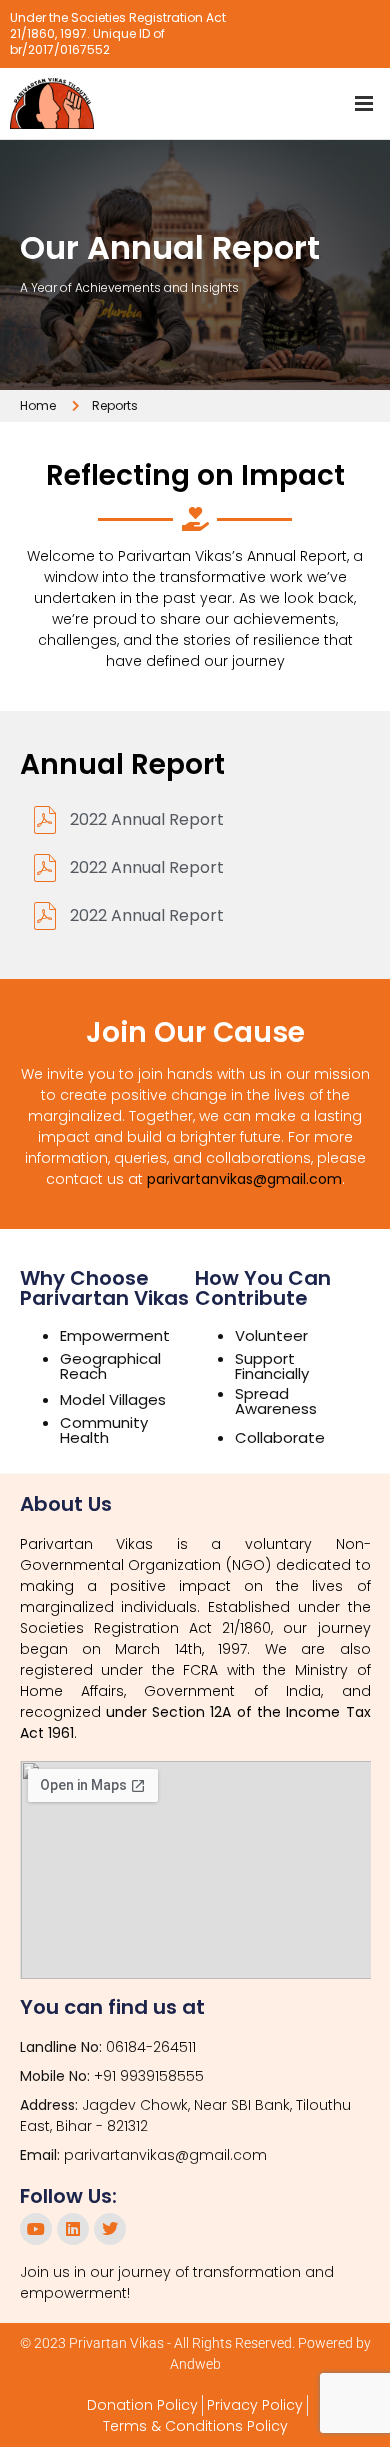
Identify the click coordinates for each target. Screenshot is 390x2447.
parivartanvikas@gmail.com (244, 1179)
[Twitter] (110, 2229)
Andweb (195, 2364)
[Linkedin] (73, 2229)
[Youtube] (36, 2229)
